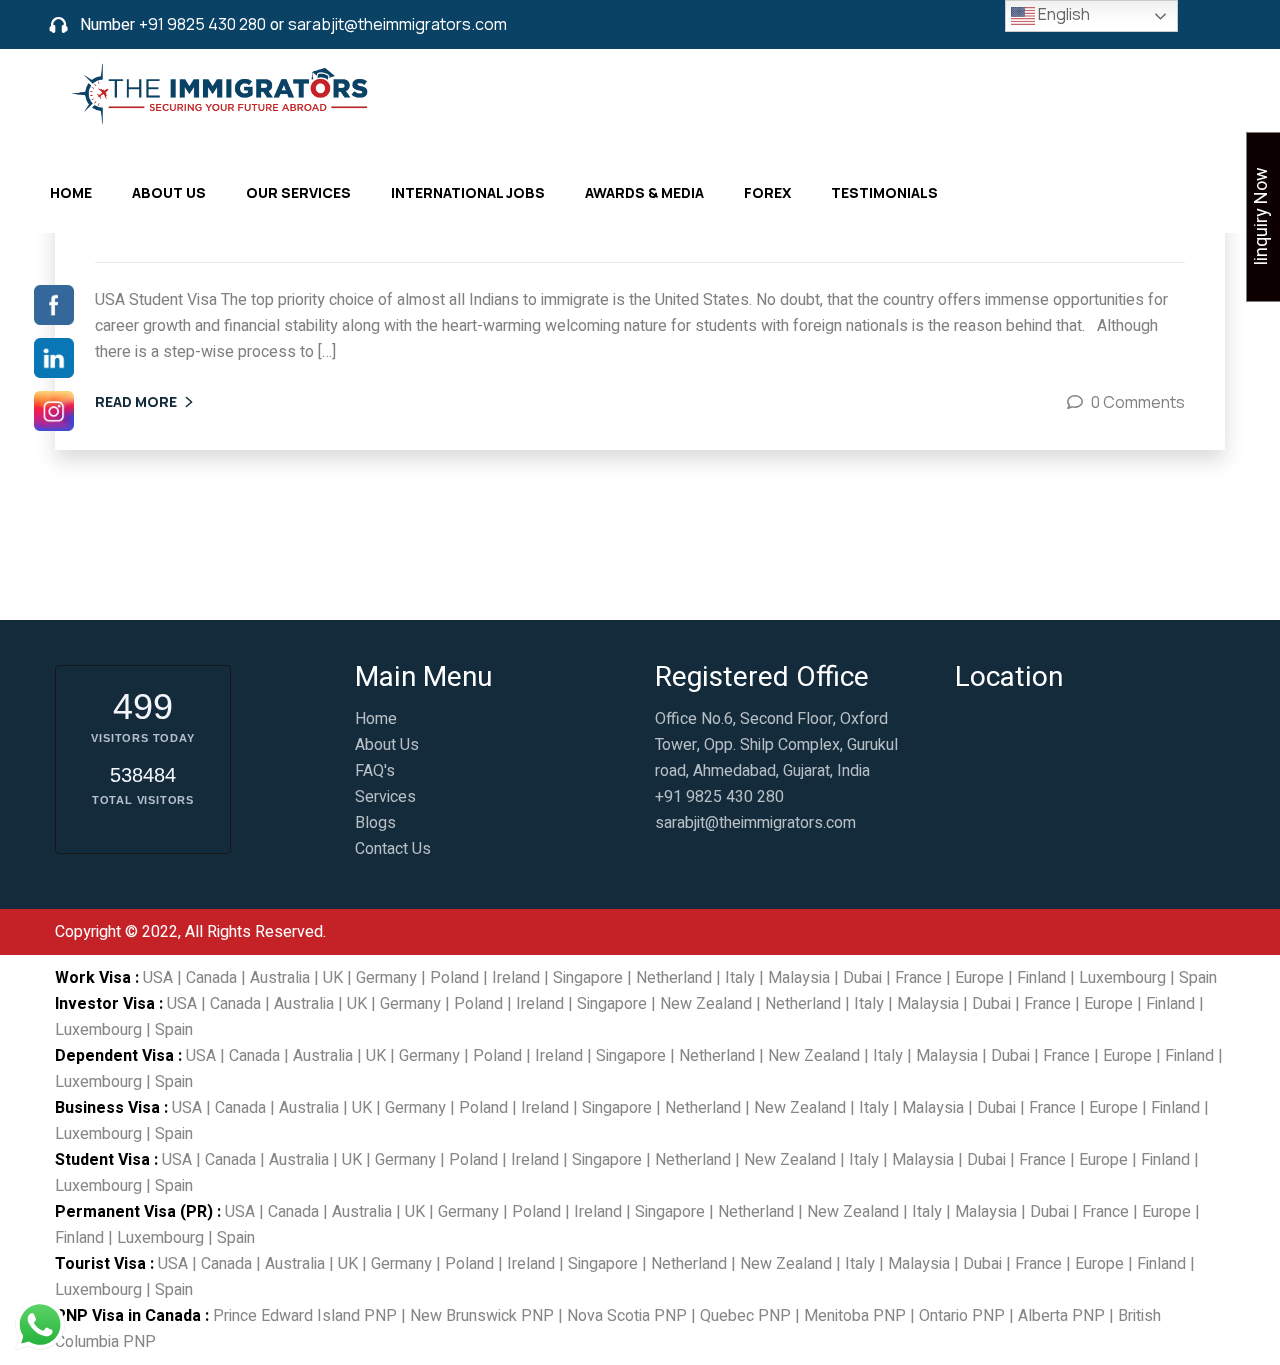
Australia (280, 978)
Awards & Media (644, 192)
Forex (767, 192)
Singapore (588, 978)
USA (158, 978)
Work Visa (93, 978)
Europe (979, 978)
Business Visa (107, 1108)
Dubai (862, 978)
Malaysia (799, 978)
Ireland (516, 978)
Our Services (298, 192)
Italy (740, 978)
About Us (169, 192)
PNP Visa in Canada (128, 1316)
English (1062, 14)
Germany (386, 978)
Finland (1041, 978)
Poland (454, 978)
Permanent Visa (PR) (134, 1212)
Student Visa (102, 1160)
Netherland (674, 978)
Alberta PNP (1061, 1316)
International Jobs (468, 192)
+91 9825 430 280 (202, 24)
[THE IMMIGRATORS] (223, 92)
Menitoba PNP (855, 1316)
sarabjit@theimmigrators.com (397, 24)
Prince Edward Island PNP (305, 1316)
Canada (211, 978)
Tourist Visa (100, 1264)
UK (333, 978)
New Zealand (706, 1004)
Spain (1198, 978)
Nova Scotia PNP (627, 1316)
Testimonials (884, 192)
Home (71, 192)
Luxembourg (1122, 978)
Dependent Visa (114, 1056)
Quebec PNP (745, 1316)
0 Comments (1138, 402)
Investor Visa (105, 1004)
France (918, 978)
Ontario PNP (962, 1316)
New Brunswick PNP (482, 1316)
